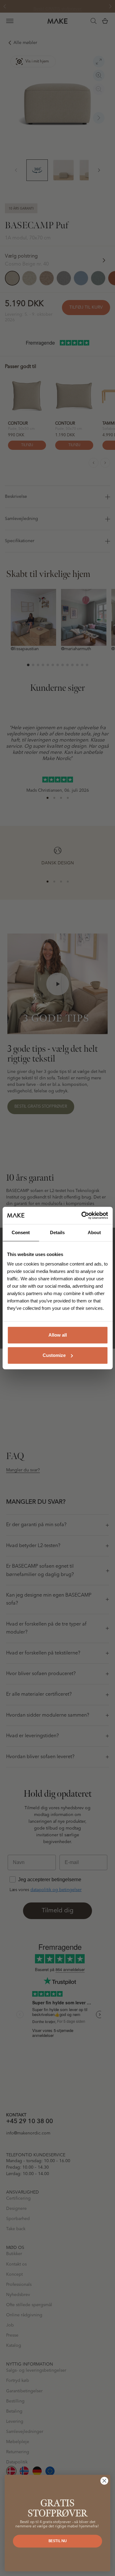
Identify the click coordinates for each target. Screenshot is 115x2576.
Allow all (58, 1335)
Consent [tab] (21, 1232)
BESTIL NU (58, 2541)
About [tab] (94, 1232)
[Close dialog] (104, 2481)
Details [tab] (57, 1232)
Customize (54, 1355)
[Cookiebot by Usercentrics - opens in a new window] (82, 1215)
